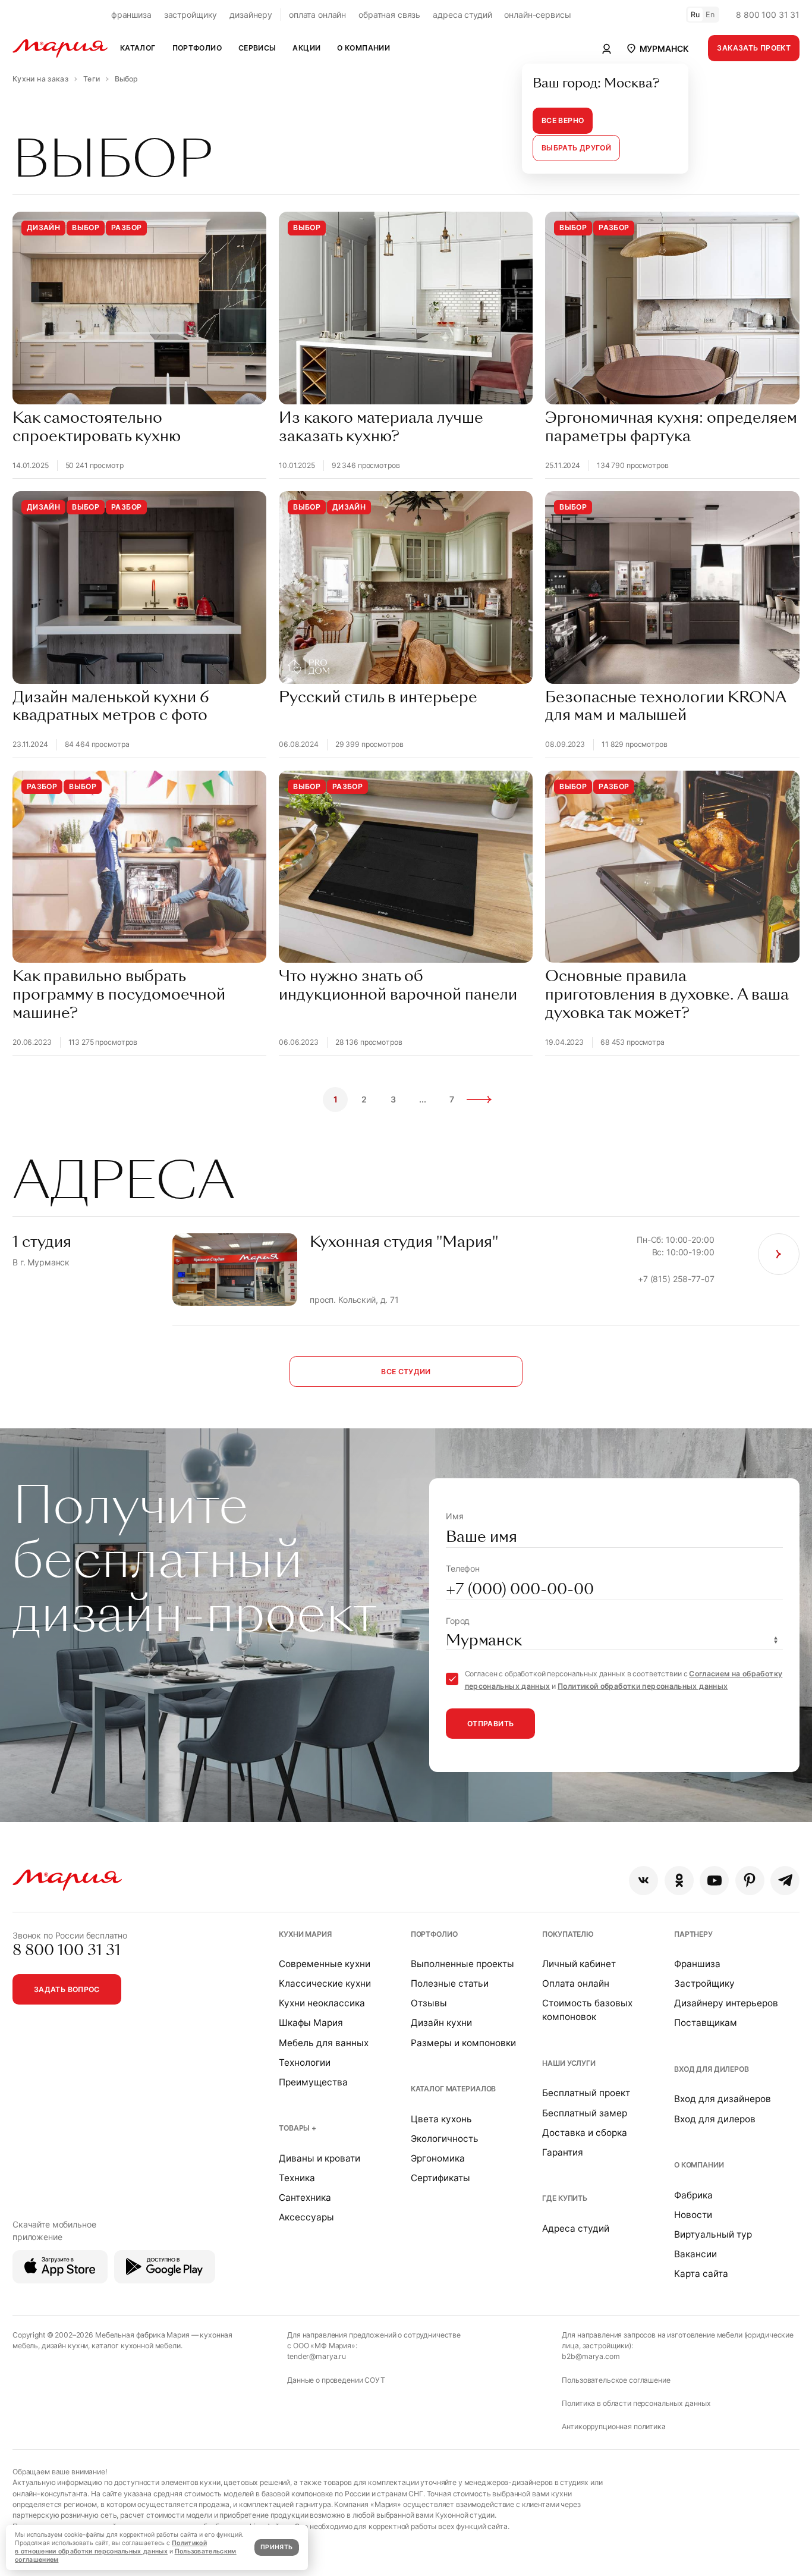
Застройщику (704, 1983)
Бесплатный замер (585, 2113)
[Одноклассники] (679, 1881)
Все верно (563, 120)
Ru (695, 15)
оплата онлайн (317, 15)
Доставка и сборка (585, 2133)
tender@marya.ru (317, 2356)
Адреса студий (576, 2228)
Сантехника (305, 2198)
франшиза (131, 15)
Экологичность (445, 2139)
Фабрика (693, 2195)
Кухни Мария (305, 1934)
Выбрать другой (576, 148)
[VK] (643, 1881)
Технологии (305, 2063)
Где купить (565, 2198)
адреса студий (462, 15)
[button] (657, 48)
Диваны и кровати (320, 2158)
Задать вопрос (67, 1989)
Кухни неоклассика (322, 2003)
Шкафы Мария (311, 2023)
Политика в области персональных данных (636, 2403)
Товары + (298, 2128)
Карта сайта (701, 2274)
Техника (297, 2178)
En (710, 15)
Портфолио (434, 1934)
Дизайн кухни (441, 2023)
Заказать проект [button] (754, 48)
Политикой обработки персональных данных (643, 1686)
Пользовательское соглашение (616, 2380)
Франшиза (697, 1964)
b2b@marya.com (591, 2356)
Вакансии (695, 2254)
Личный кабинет (579, 1964)
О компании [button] (363, 48)
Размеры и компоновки (463, 2043)
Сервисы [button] (257, 48)
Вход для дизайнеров (723, 2099)
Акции (306, 48)
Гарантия (563, 2152)
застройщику (191, 15)
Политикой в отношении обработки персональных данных (111, 2547)
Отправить (490, 1724)
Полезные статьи (450, 1983)
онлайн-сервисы (537, 15)
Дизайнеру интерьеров (726, 2003)
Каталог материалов (453, 2089)
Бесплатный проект (586, 2093)
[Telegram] (785, 1881)
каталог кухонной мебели (136, 2346)
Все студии (406, 1372)
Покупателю (568, 1934)
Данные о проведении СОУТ (336, 2380)
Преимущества (313, 2082)
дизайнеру (251, 15)
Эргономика (438, 2158)
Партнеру (693, 1934)
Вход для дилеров (712, 2069)
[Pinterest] (750, 1881)
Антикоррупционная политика (613, 2426)
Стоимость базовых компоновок (587, 2010)
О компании (699, 2165)
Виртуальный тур (713, 2234)
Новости (693, 2215)
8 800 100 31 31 (768, 15)
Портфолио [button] (197, 48)
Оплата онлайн (576, 1983)
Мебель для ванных (324, 2043)
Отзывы (429, 2003)
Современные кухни (325, 1964)
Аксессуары (306, 2217)
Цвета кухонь (441, 2119)
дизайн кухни (65, 2346)
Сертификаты (440, 2178)
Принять (276, 2547)
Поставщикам (706, 2023)
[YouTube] (714, 1881)
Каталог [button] (138, 48)
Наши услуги (569, 2063)
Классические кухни (325, 1983)
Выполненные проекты (462, 1964)
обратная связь (389, 15)
